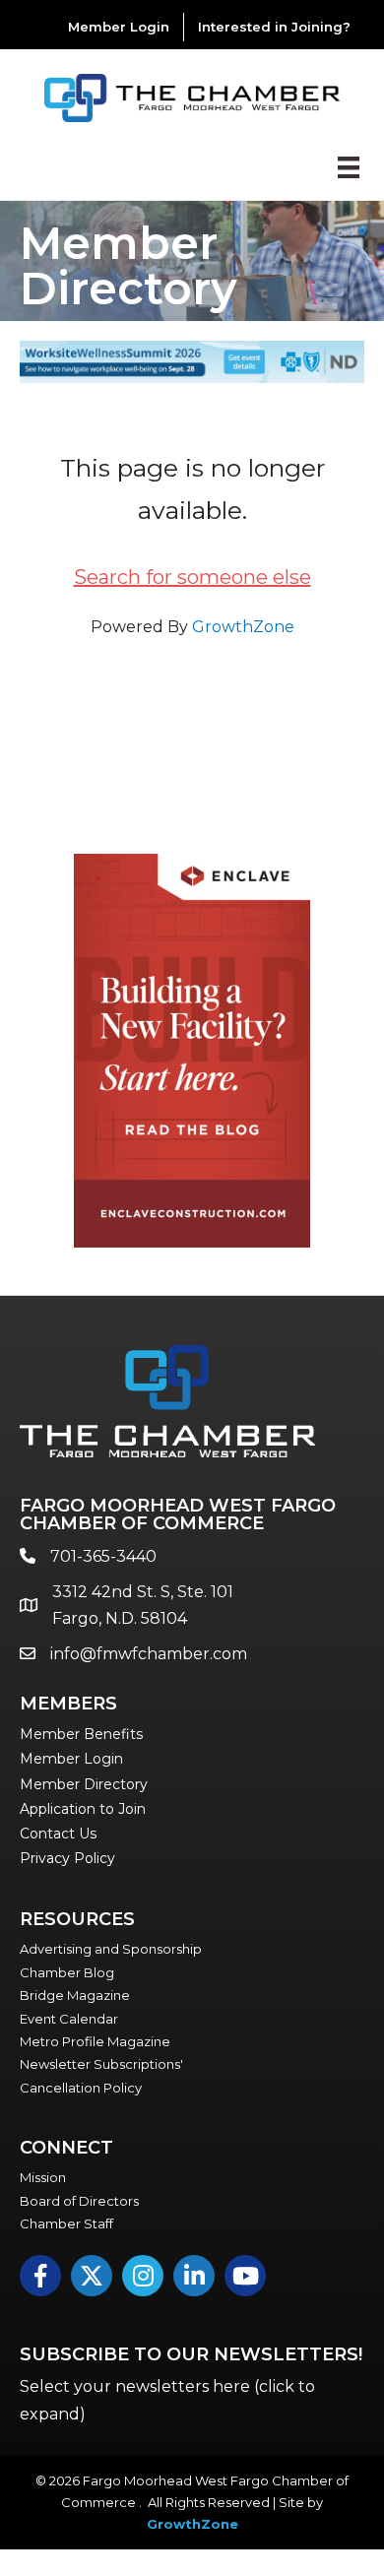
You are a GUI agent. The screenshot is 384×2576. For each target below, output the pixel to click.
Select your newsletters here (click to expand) (167, 2400)
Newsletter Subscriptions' (101, 2064)
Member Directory (84, 1784)
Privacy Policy (67, 1858)
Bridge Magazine (75, 1995)
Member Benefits (81, 1734)
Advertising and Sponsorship (111, 1949)
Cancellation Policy (81, 2088)
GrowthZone (243, 627)
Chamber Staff (66, 2223)
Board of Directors (79, 2201)
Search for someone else (192, 577)
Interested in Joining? (274, 27)
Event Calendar (69, 2019)
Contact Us (58, 1834)
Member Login (119, 27)
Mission (43, 2177)
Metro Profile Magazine (95, 2041)
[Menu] (349, 167)
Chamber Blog (67, 1972)
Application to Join (83, 1809)
